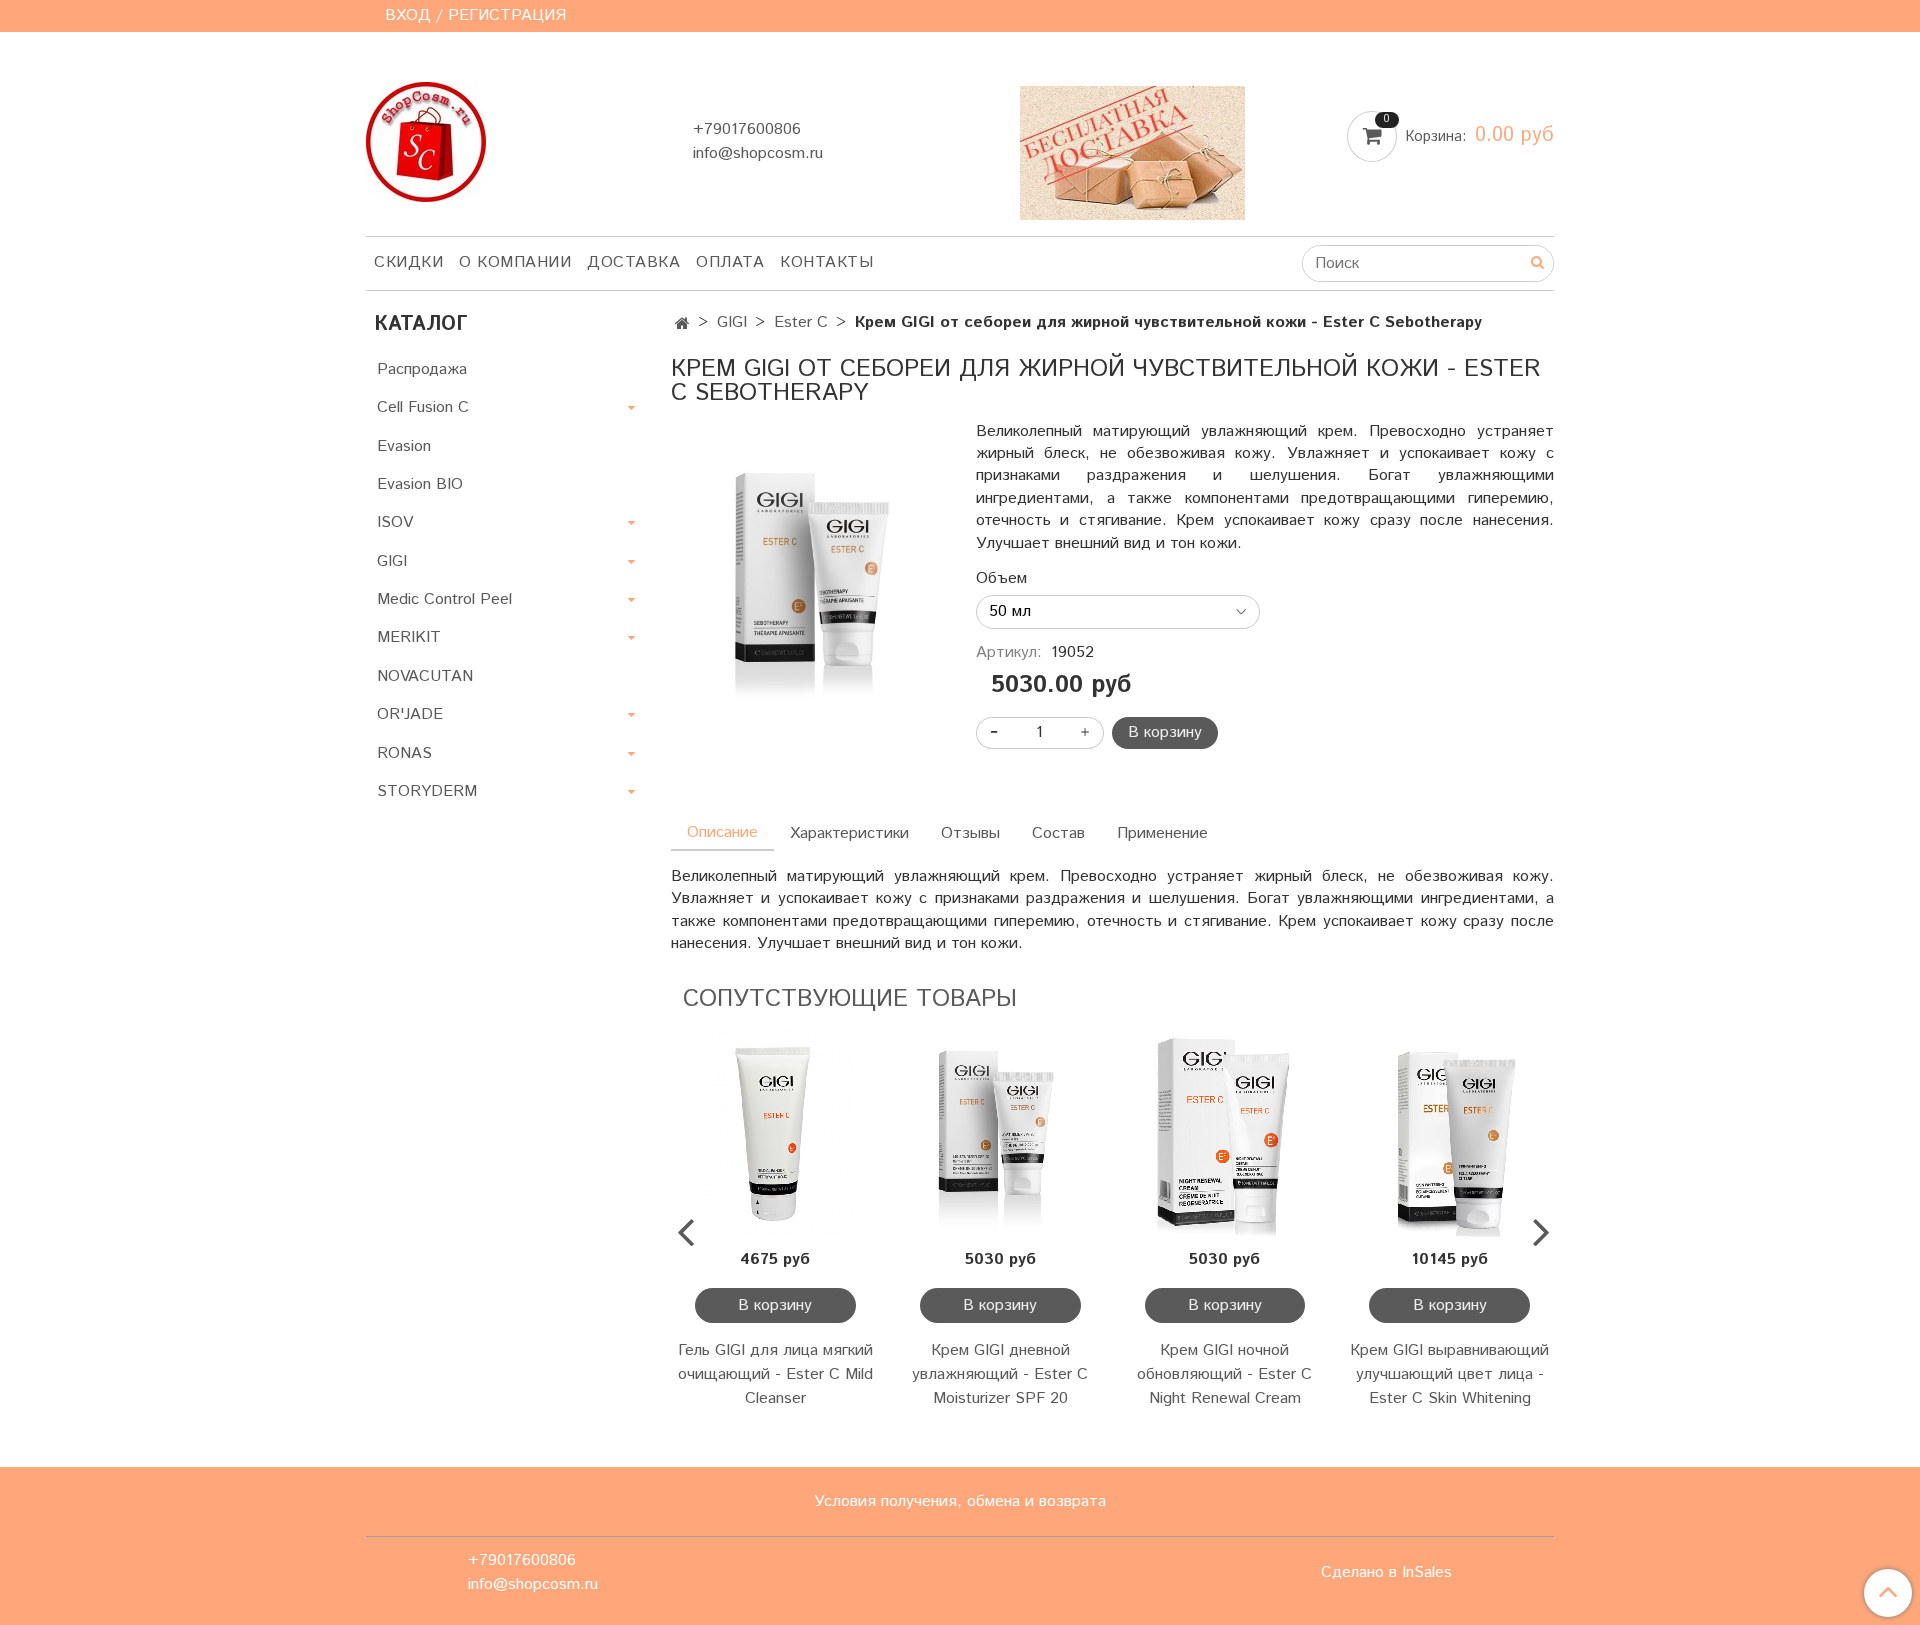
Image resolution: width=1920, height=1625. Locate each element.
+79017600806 (747, 129)
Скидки (408, 262)
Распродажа (422, 369)
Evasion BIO (420, 484)
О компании (515, 262)
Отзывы (970, 833)
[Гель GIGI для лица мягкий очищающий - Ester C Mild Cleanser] (775, 1131)
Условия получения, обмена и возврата (960, 1501)
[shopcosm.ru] (426, 137)
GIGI (732, 322)
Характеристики (849, 833)
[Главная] (682, 324)
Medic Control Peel (444, 599)
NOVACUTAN (425, 676)
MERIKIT (409, 637)
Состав (1058, 833)
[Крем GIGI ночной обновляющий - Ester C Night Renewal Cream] (1225, 1131)
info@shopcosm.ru (758, 153)
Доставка (633, 262)
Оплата (730, 262)
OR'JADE (410, 714)
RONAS (404, 753)
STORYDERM (427, 791)
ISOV (395, 522)
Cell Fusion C (423, 407)
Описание (722, 832)
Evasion (404, 446)
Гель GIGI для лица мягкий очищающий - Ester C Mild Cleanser (775, 1374)
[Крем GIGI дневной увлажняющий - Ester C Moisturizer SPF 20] (1000, 1131)
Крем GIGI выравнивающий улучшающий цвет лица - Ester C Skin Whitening (1449, 1374)
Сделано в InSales (1386, 1573)
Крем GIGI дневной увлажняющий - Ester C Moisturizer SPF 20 (1000, 1374)
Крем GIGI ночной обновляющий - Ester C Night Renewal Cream (1224, 1374)
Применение (1162, 833)
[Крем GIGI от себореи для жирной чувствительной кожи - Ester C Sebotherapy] (807, 572)
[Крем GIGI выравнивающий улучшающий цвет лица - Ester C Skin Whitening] (1449, 1131)
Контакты (826, 262)
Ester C (801, 322)
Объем (1001, 579)
